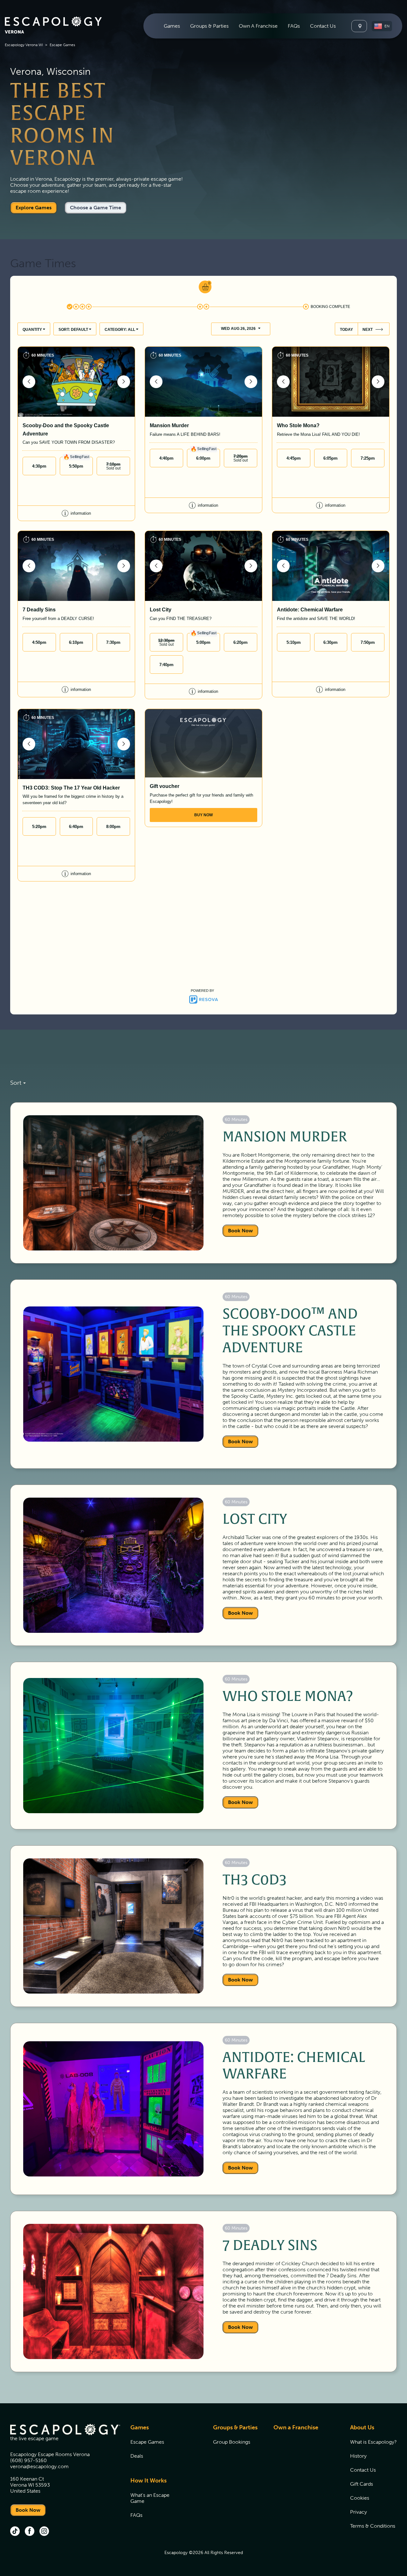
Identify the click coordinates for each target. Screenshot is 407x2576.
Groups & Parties (235, 2427)
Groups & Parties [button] (209, 26)
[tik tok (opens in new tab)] (15, 2532)
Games (140, 2427)
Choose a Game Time (96, 208)
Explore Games (34, 208)
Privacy (359, 2512)
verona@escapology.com (39, 2466)
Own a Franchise (296, 2427)
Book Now (240, 1231)
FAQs (294, 26)
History (358, 2456)
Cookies (360, 2498)
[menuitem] (172, 26)
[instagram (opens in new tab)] (44, 2532)
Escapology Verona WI (24, 45)
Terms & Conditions (373, 2526)
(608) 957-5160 (28, 2460)
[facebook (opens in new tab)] (30, 2532)
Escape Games (147, 2442)
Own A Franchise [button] (258, 26)
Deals (137, 2456)
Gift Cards (362, 2484)
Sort (16, 1083)
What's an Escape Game (150, 2498)
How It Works (148, 2481)
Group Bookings (232, 2442)
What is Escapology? (373, 2442)
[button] (382, 26)
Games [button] (172, 26)
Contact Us (323, 26)
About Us (362, 2427)
